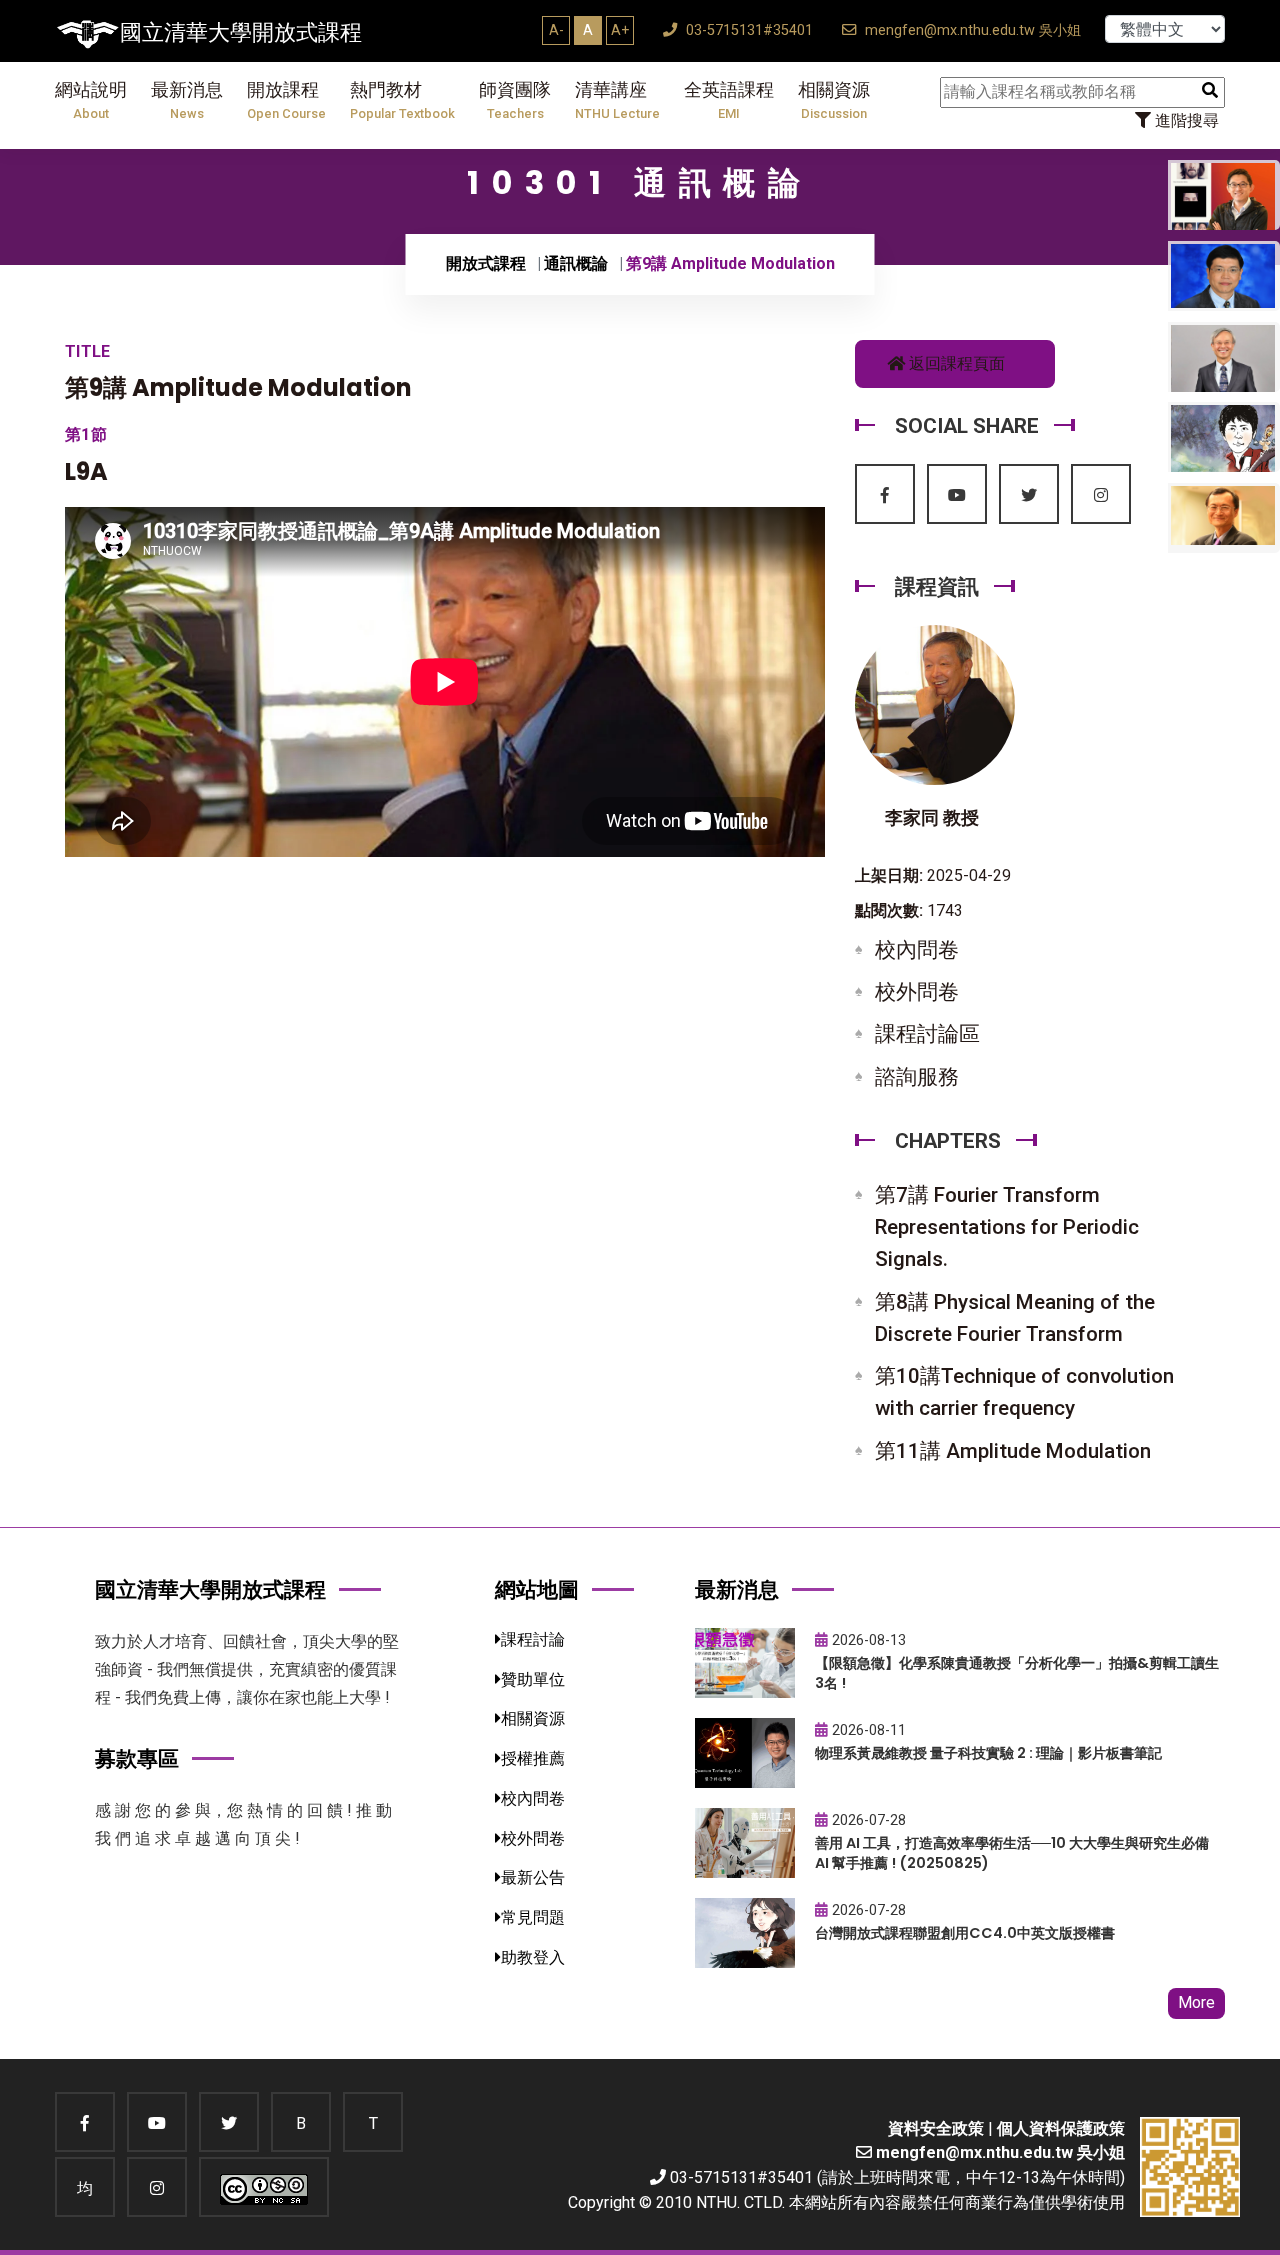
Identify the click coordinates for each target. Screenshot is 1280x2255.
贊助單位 (533, 1679)
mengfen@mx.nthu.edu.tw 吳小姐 (971, 30)
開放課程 (286, 100)
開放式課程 (486, 263)
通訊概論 (576, 263)
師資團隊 (515, 100)
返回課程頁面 (955, 363)
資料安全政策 (936, 2128)
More (1196, 2002)
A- (556, 30)
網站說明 (91, 100)
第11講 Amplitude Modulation (1013, 1451)
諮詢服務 (917, 1077)
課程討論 (533, 1639)
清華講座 (617, 100)
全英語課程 (729, 100)
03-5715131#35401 (747, 30)
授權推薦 (533, 1758)
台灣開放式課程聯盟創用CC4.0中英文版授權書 (965, 1933)
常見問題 (533, 1917)
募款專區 (137, 1758)
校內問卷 (917, 950)
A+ (620, 30)
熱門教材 (402, 100)
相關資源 (834, 100)
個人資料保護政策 (1061, 2128)
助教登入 (533, 1957)
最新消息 (187, 100)
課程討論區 (927, 1034)
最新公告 (533, 1877)
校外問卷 (917, 992)
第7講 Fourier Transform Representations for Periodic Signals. (1007, 1227)
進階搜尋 (1185, 120)
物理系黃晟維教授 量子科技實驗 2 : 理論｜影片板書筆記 (988, 1753)
